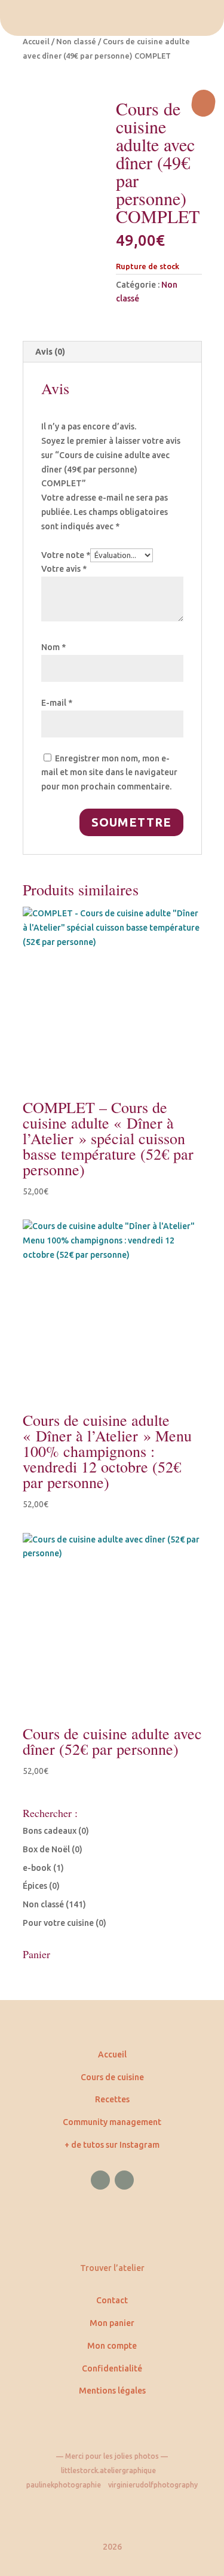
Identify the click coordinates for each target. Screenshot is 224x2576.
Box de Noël (46, 1849)
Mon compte (112, 2346)
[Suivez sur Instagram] (124, 2180)
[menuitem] (112, 18)
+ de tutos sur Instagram (112, 2145)
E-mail (57, 703)
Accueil (36, 41)
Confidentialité (112, 2368)
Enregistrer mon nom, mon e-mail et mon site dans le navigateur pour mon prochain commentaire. (109, 773)
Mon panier (112, 2323)
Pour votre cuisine (58, 1923)
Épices (35, 1886)
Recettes (112, 2099)
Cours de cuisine (112, 2077)
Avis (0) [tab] (50, 352)
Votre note (66, 555)
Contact (112, 2300)
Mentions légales (112, 2391)
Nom (53, 647)
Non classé (76, 41)
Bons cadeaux (50, 1831)
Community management (112, 2122)
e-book (37, 1868)
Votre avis (64, 569)
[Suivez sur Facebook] (100, 2180)
